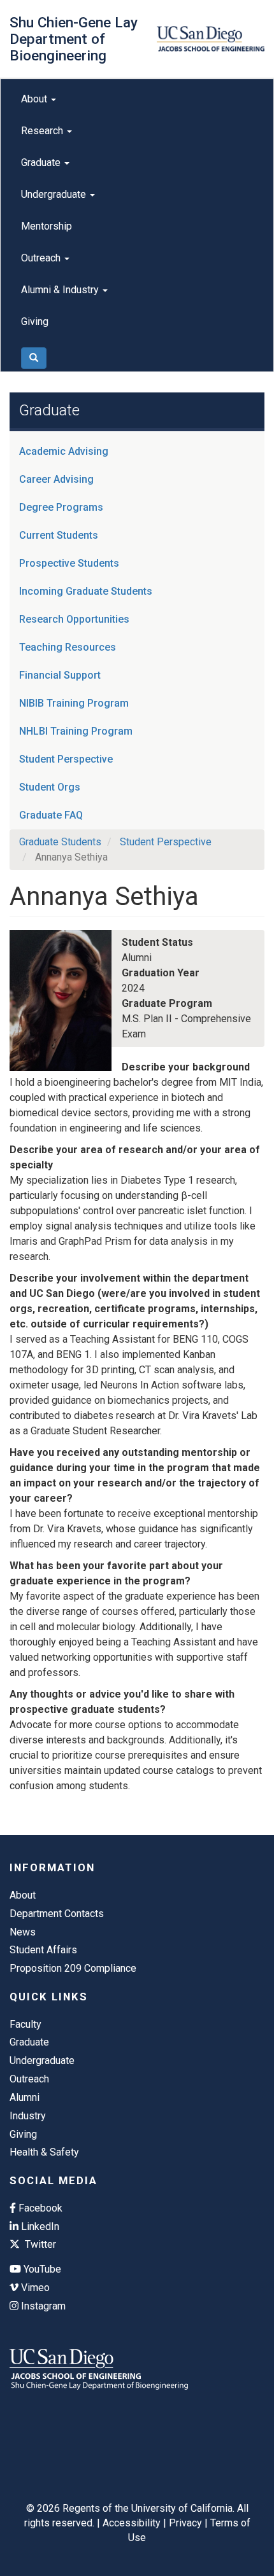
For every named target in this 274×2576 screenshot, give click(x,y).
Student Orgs (50, 787)
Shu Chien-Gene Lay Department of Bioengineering (74, 39)
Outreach (42, 258)
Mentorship (47, 226)
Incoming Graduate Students (86, 591)
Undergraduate (55, 194)
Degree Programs (61, 507)
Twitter (39, 2244)
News (23, 1932)
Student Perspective (66, 759)
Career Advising (56, 479)
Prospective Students (69, 563)
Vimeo (34, 2288)
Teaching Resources (68, 647)
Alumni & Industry (61, 290)
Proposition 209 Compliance (73, 1968)
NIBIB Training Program (74, 703)
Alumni (25, 2097)
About (35, 99)
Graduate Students (60, 842)
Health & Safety (44, 2152)
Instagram (42, 2306)
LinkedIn (39, 2226)
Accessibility (132, 2523)
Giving (35, 322)
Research (43, 131)
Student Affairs (43, 1950)
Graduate (42, 163)
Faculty (25, 2024)
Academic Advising (64, 451)
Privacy (185, 2523)
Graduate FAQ (51, 815)
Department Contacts (57, 1914)
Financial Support (60, 675)
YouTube (41, 2269)
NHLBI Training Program (76, 731)
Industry (28, 2116)
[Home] (211, 39)
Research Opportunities (74, 619)
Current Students (59, 535)
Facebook (39, 2208)
